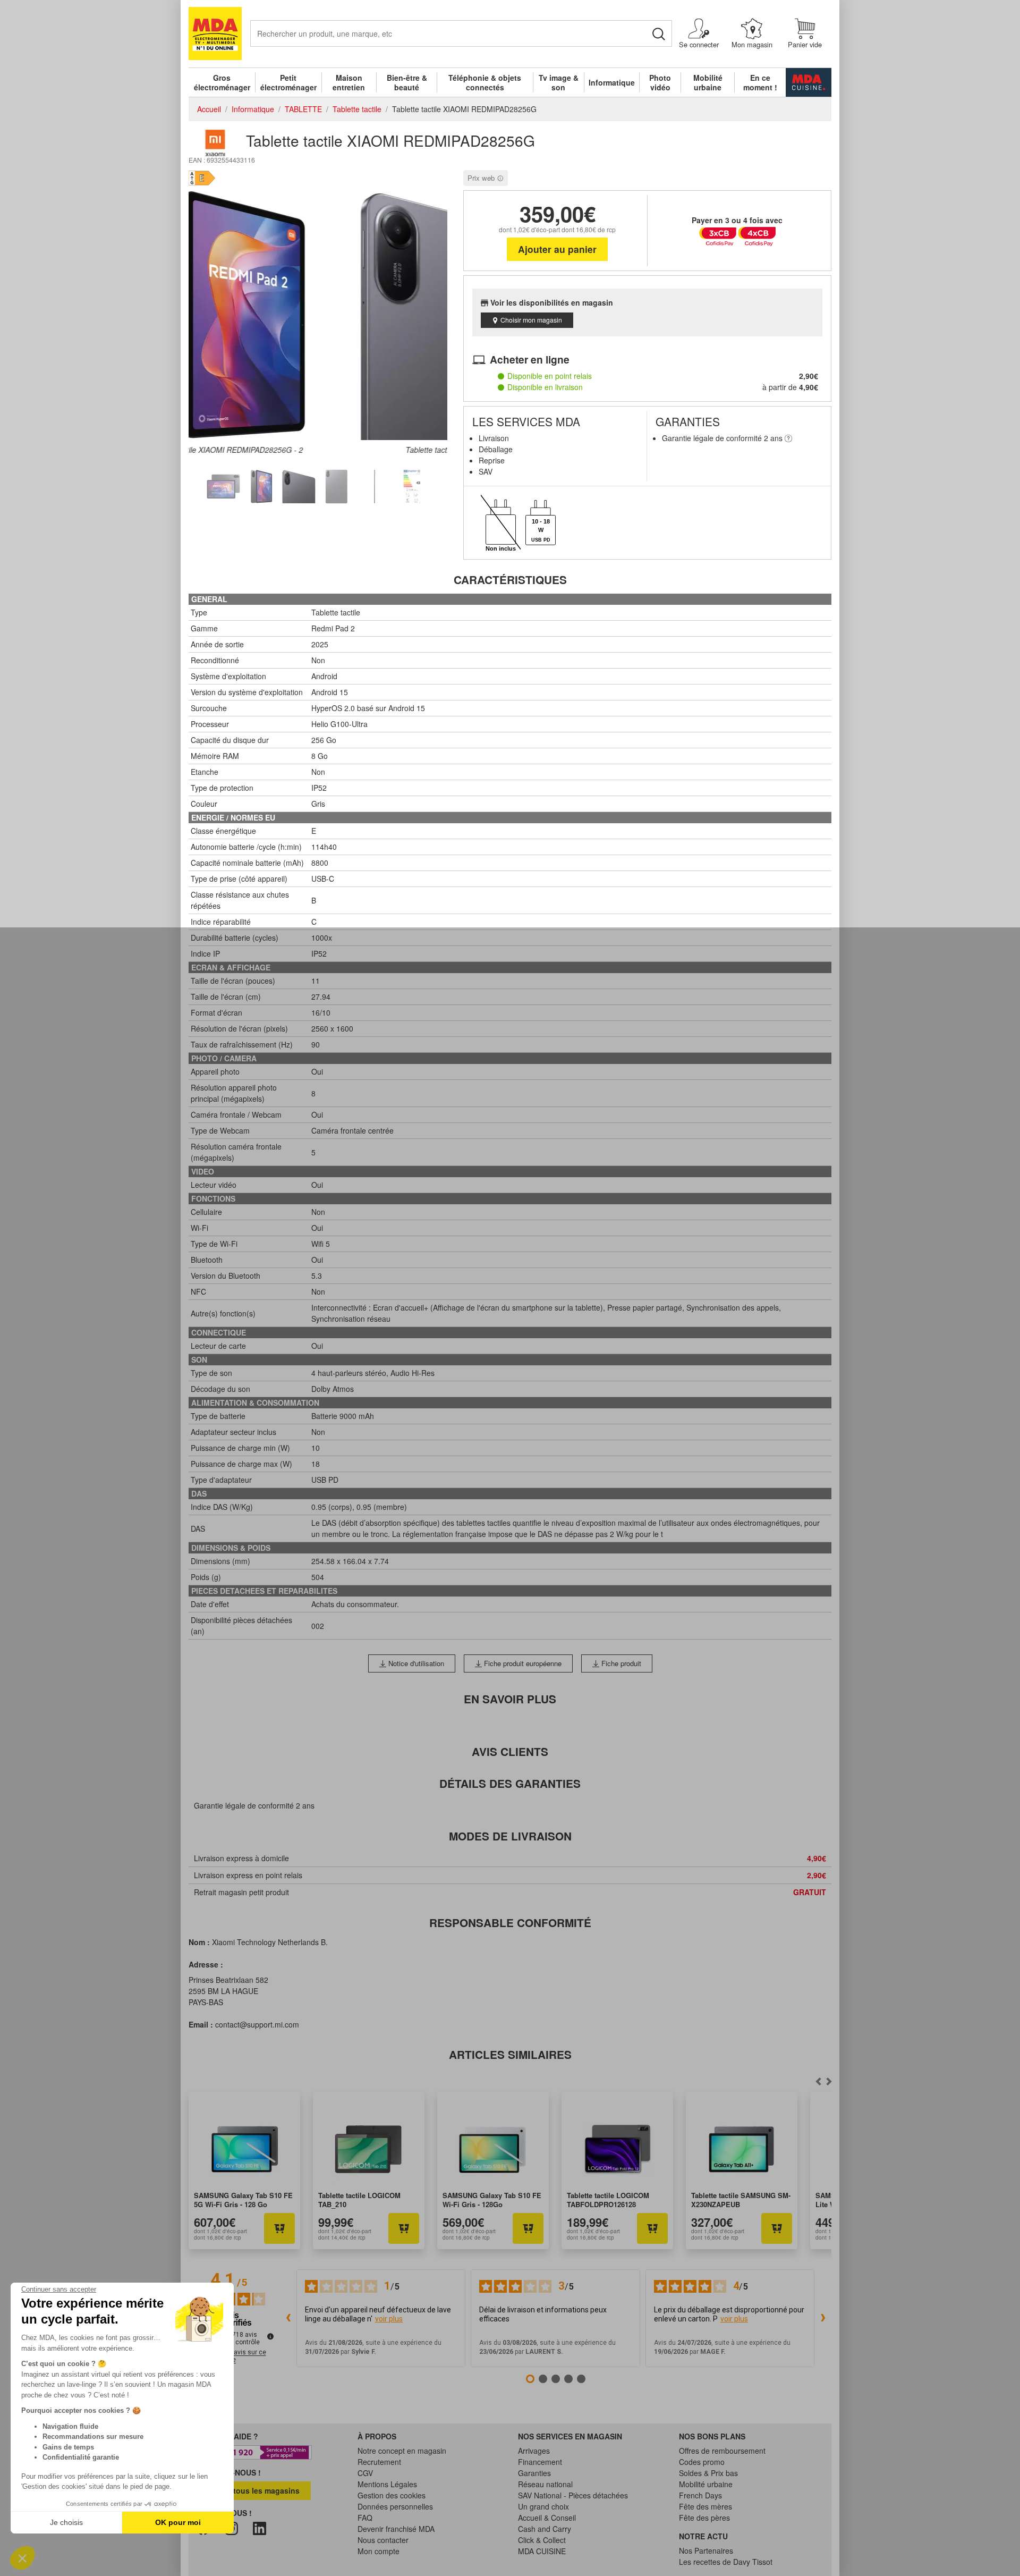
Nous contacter (383, 2540)
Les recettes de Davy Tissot (726, 2562)
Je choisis (66, 2522)
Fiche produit (620, 1663)
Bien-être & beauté (407, 82)
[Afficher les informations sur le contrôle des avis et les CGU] (270, 2336)
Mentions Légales (387, 2484)
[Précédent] (829, 2081)
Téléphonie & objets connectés (485, 82)
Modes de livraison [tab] (510, 1836)
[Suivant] (818, 2081)
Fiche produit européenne (522, 1663)
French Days (700, 2495)
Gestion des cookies (392, 2495)
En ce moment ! (760, 82)
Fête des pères (704, 2518)
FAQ (365, 2518)
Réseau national (545, 2484)
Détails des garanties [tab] (510, 1783)
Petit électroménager (288, 82)
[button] (22, 2558)
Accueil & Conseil (547, 2518)
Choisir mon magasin (531, 320)
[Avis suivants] (823, 2318)
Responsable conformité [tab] (510, 1923)
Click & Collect (542, 2540)
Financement (540, 2462)
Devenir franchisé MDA (396, 2529)
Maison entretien (349, 82)
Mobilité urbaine (708, 82)
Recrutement (379, 2462)
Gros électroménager (222, 82)
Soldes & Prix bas (708, 2473)
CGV (365, 2473)
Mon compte (379, 2551)
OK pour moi (178, 2522)
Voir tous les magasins (257, 2490)
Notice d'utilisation (415, 1663)
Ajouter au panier (557, 249)
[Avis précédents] (288, 2318)
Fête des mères (705, 2506)
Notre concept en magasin (402, 2451)
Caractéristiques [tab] (510, 580)
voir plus (389, 2319)
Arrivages (534, 2451)
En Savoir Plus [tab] (510, 1699)
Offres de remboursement (722, 2451)
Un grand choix (543, 2506)
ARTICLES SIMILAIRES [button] (510, 2054)
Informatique (612, 82)
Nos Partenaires (706, 2550)
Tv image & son (559, 82)
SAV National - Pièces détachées (573, 2495)
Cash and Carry (545, 2529)
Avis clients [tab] (510, 1751)
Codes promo (702, 2462)
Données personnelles (395, 2506)
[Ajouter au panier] (279, 2228)
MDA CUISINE (542, 2551)
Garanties (534, 2473)
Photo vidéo (660, 82)
